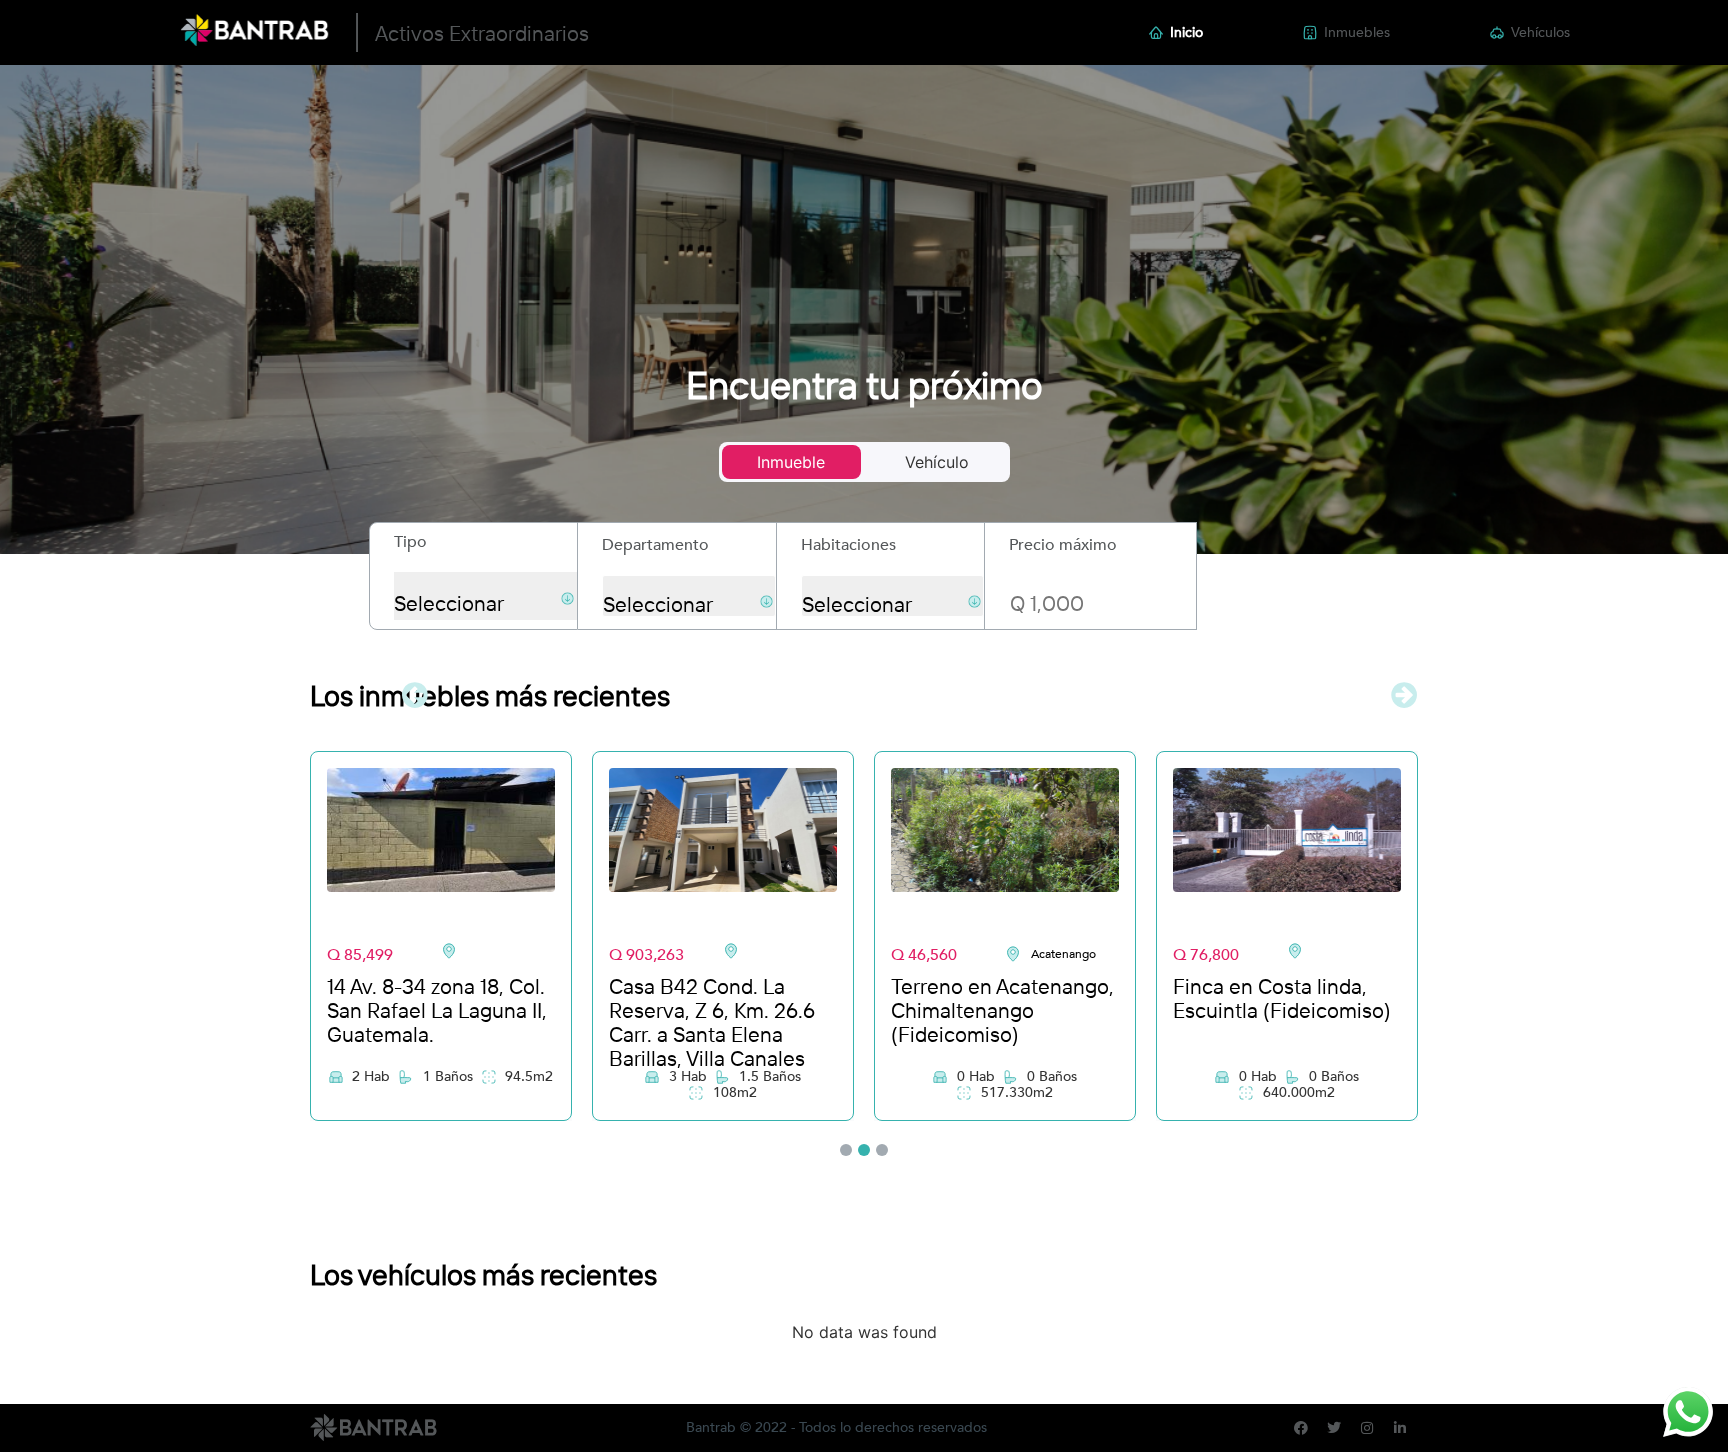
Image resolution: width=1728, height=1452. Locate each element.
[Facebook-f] (1301, 1428)
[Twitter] (1334, 1428)
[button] (417, 695)
